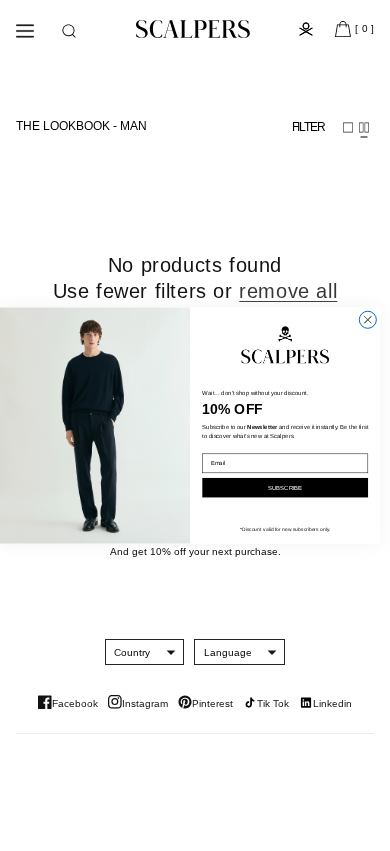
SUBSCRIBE (285, 487)
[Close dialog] (367, 319)
